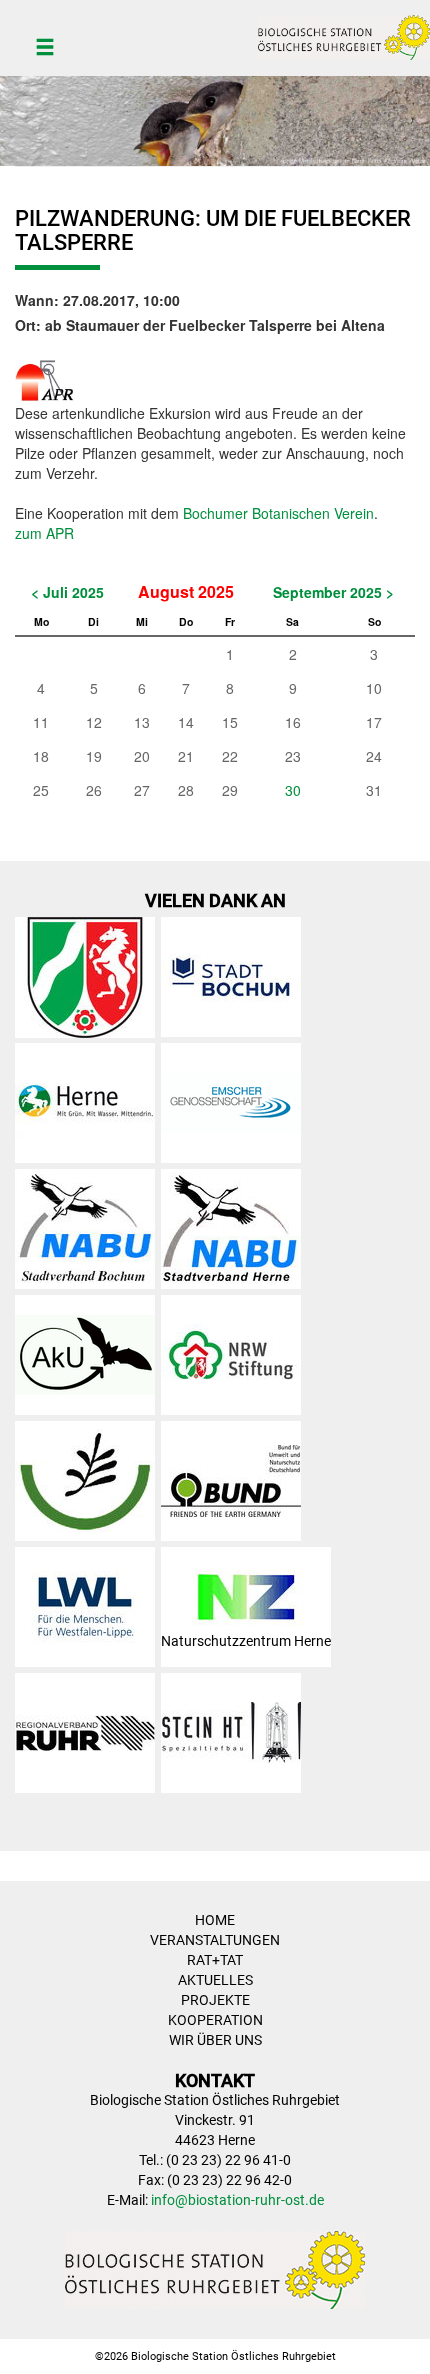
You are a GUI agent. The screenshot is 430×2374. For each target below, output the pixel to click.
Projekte (215, 2000)
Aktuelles (215, 1980)
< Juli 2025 (67, 592)
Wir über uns (215, 2040)
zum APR (44, 533)
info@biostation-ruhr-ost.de (237, 2200)
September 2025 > (333, 592)
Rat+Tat (215, 1960)
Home (215, 1920)
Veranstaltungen (215, 1940)
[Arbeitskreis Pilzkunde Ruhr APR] (45, 377)
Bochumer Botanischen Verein (278, 513)
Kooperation (215, 2020)
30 (293, 790)
